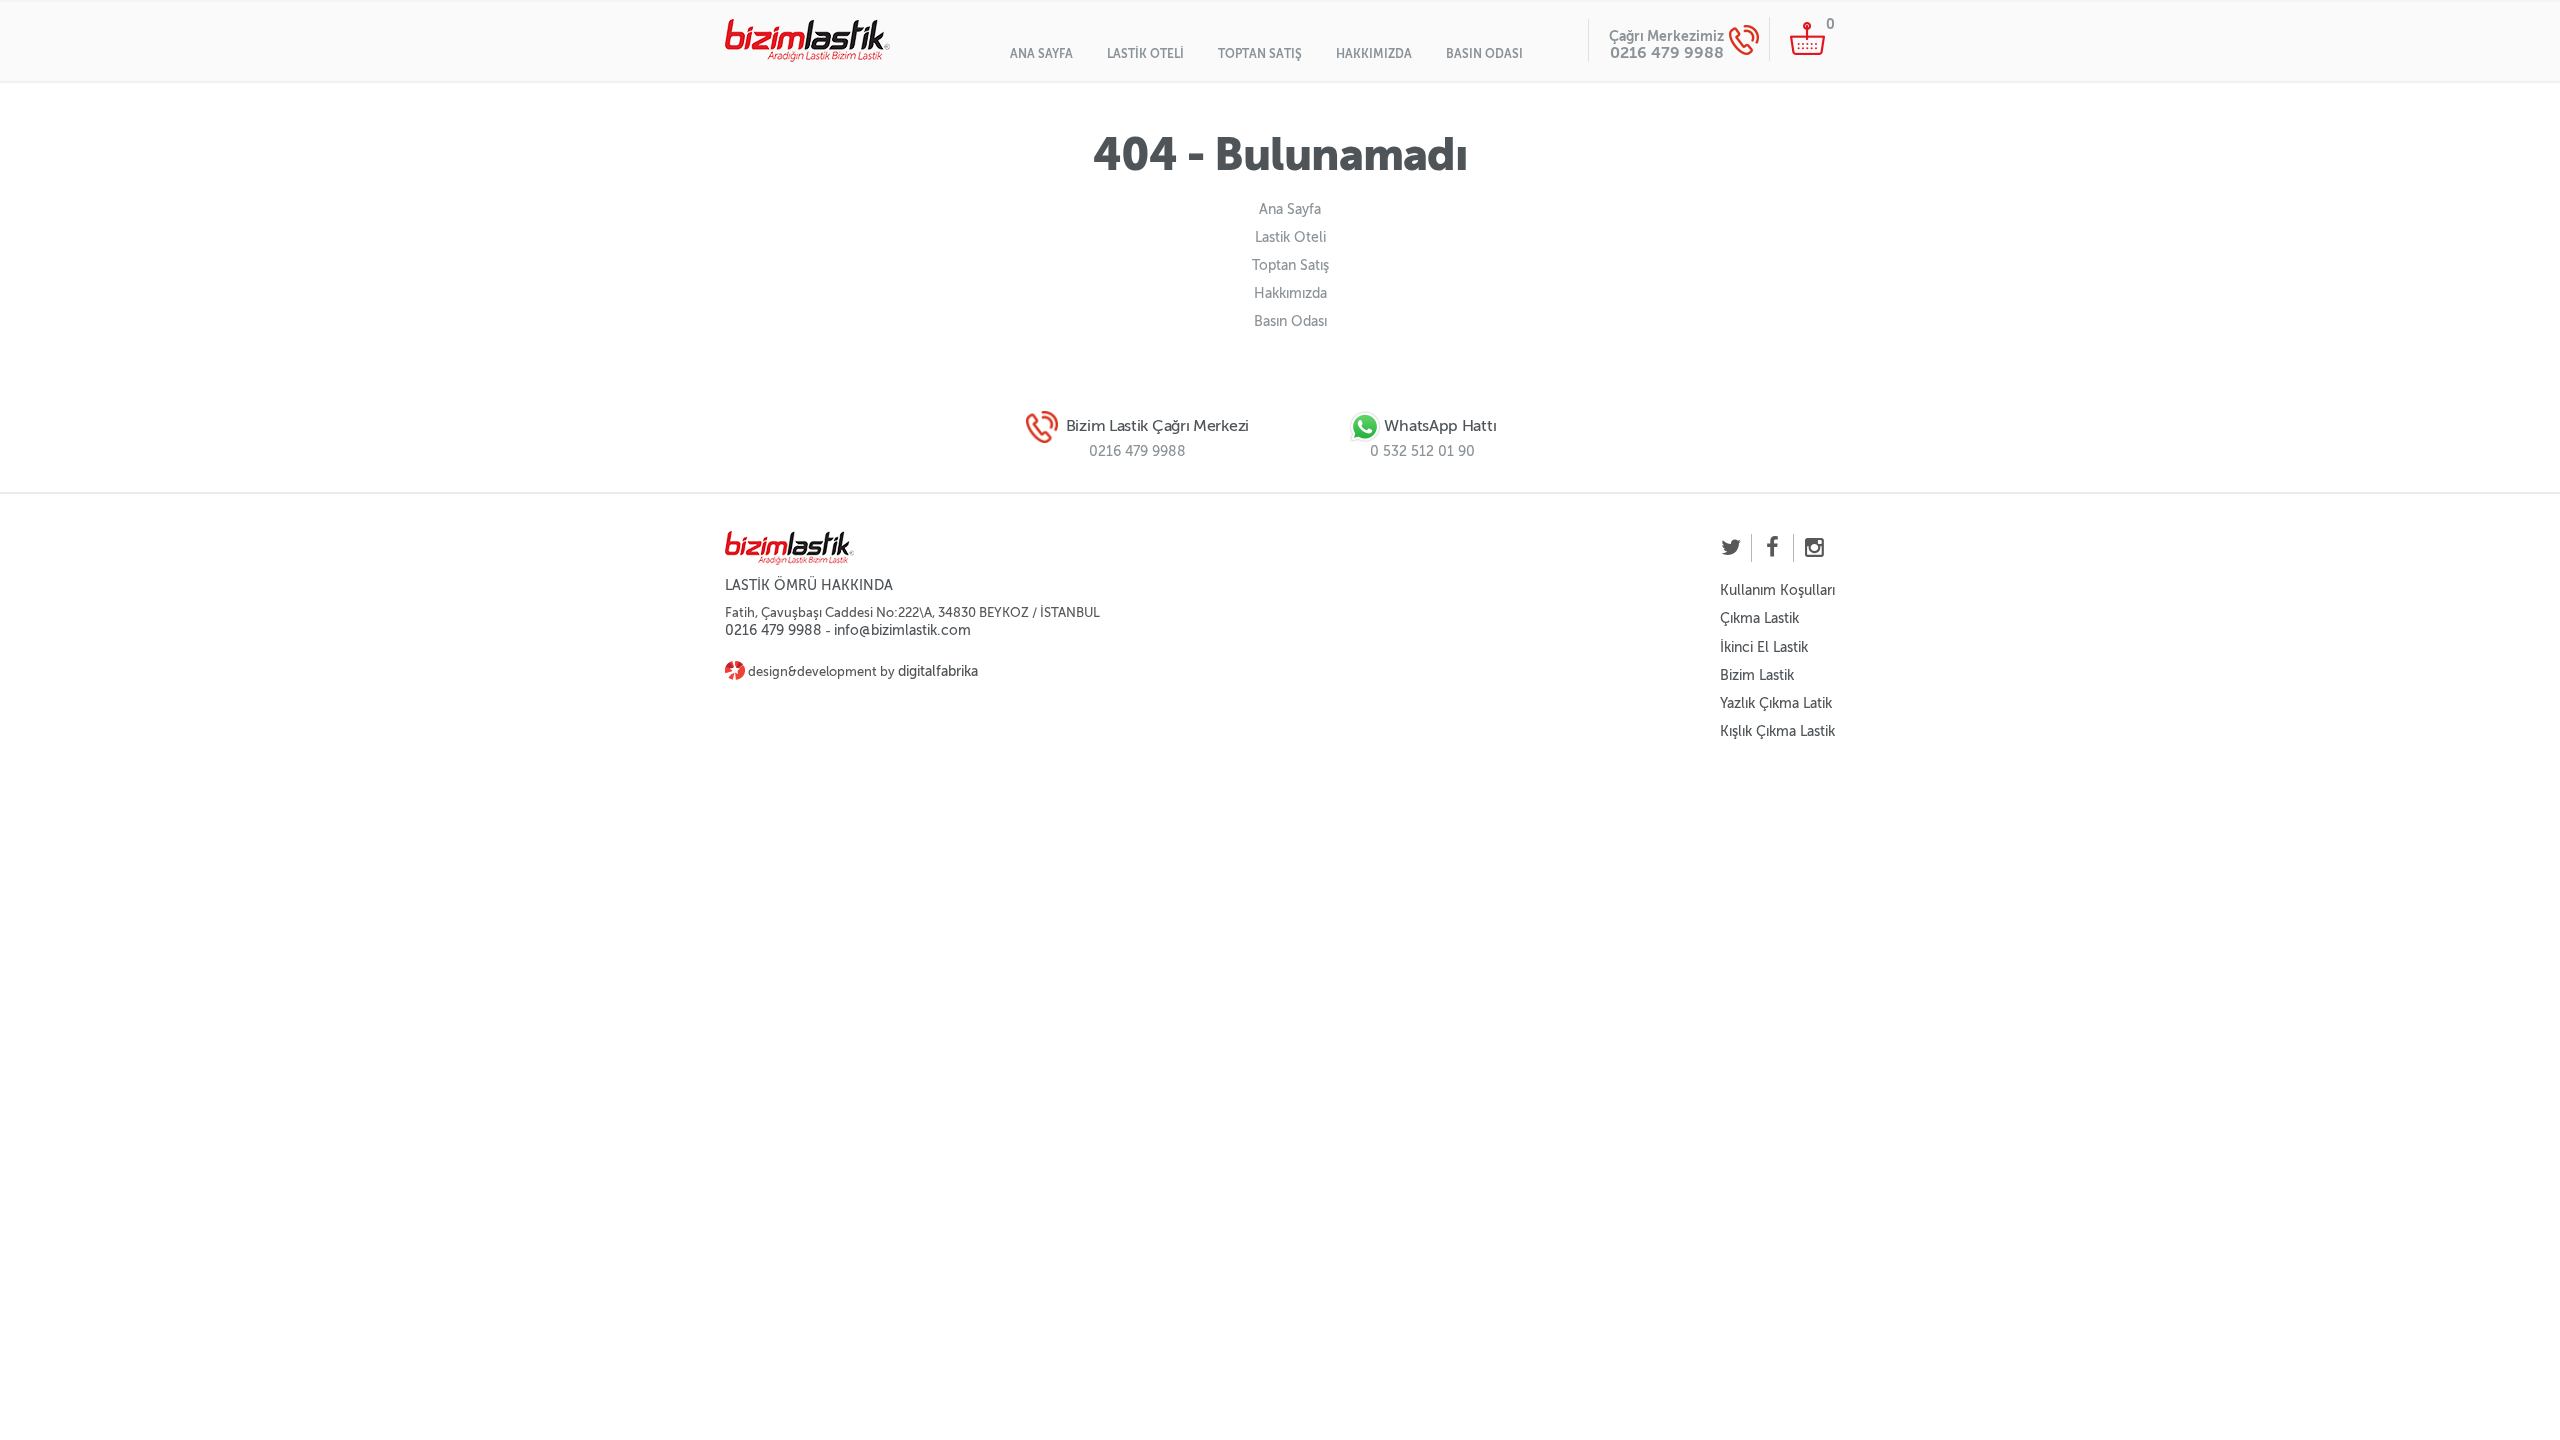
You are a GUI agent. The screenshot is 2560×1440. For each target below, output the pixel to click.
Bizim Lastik (1757, 675)
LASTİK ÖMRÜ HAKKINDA (809, 585)
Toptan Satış (1260, 54)
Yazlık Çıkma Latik (1776, 703)
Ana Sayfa (1041, 54)
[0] (1807, 38)
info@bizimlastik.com (902, 630)
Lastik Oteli (1145, 54)
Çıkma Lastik (1759, 618)
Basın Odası (1484, 54)
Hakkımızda (1374, 54)
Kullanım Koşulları (1777, 590)
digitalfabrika (938, 671)
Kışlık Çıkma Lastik (1777, 731)
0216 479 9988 (1667, 52)
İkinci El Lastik (1764, 647)
